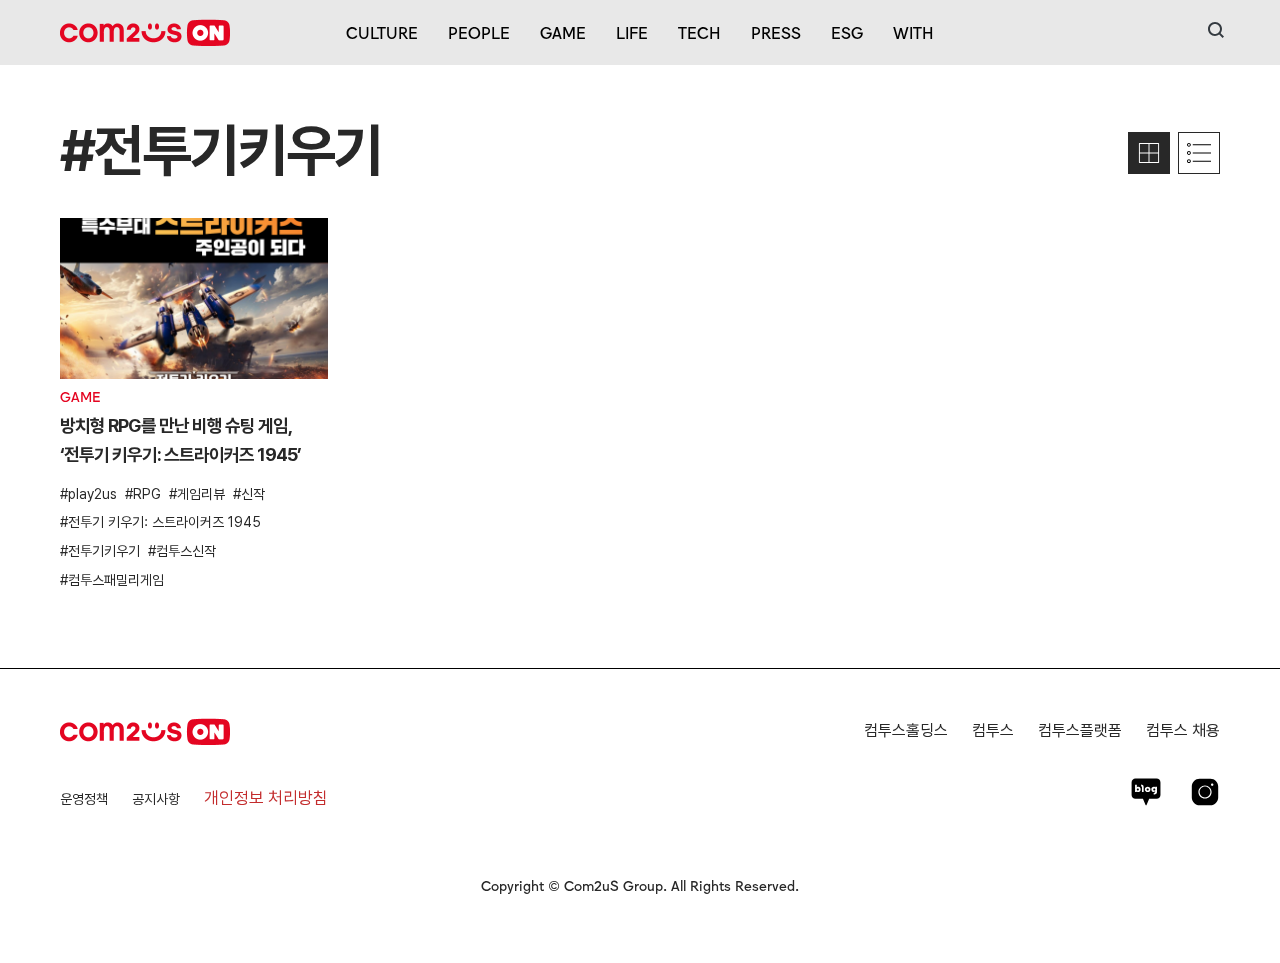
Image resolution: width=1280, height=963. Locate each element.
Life (632, 32)
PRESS (776, 32)
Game (563, 32)
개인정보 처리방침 (266, 798)
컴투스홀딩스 (906, 730)
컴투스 (993, 730)
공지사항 (156, 799)
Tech (699, 32)
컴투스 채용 (1183, 730)
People (479, 32)
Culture (382, 32)
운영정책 (84, 799)
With (913, 32)
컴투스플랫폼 (1080, 730)
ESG (847, 32)
